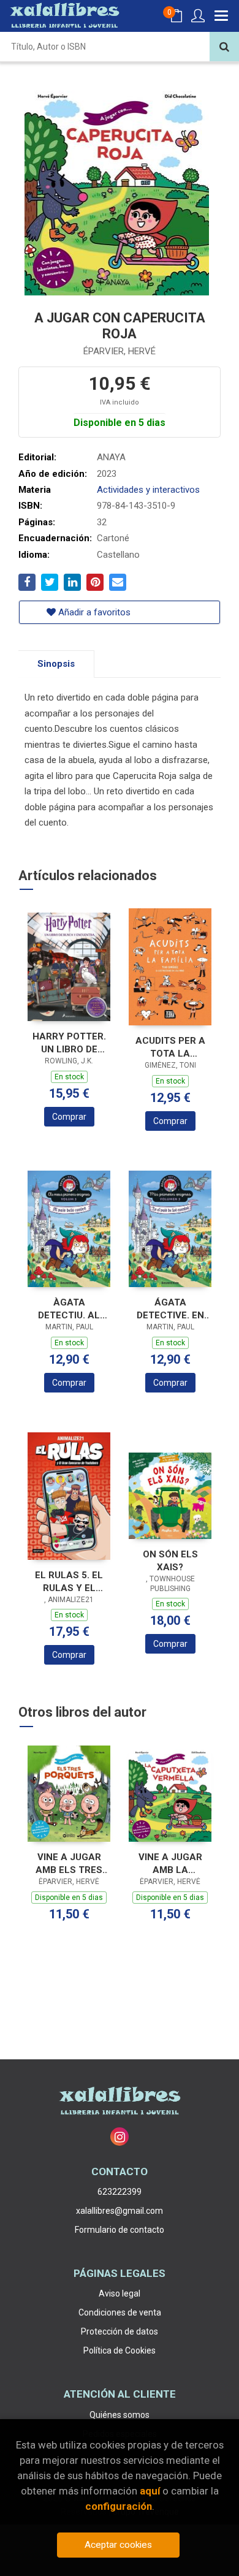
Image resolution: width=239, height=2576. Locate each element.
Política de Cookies (120, 2350)
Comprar (69, 1117)
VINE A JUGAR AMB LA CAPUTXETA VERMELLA (170, 1864)
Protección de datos (120, 2331)
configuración (119, 2506)
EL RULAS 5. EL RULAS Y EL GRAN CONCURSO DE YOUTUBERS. (69, 1582)
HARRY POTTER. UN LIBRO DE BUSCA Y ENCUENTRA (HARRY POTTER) (69, 1043)
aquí (150, 2491)
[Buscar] (224, 47)
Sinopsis (56, 664)
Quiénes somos (120, 2415)
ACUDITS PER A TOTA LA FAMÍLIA (170, 1047)
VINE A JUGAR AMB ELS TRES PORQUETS (69, 1864)
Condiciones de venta (120, 2312)
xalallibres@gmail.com (120, 2211)
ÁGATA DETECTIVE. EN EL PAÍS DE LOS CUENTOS (170, 1309)
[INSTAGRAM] (120, 2137)
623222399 (120, 2192)
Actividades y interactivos (148, 490)
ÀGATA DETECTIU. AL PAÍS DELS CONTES (69, 1309)
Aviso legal (120, 2293)
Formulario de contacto (120, 2230)
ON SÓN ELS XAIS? (170, 1561)
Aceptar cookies (118, 2545)
